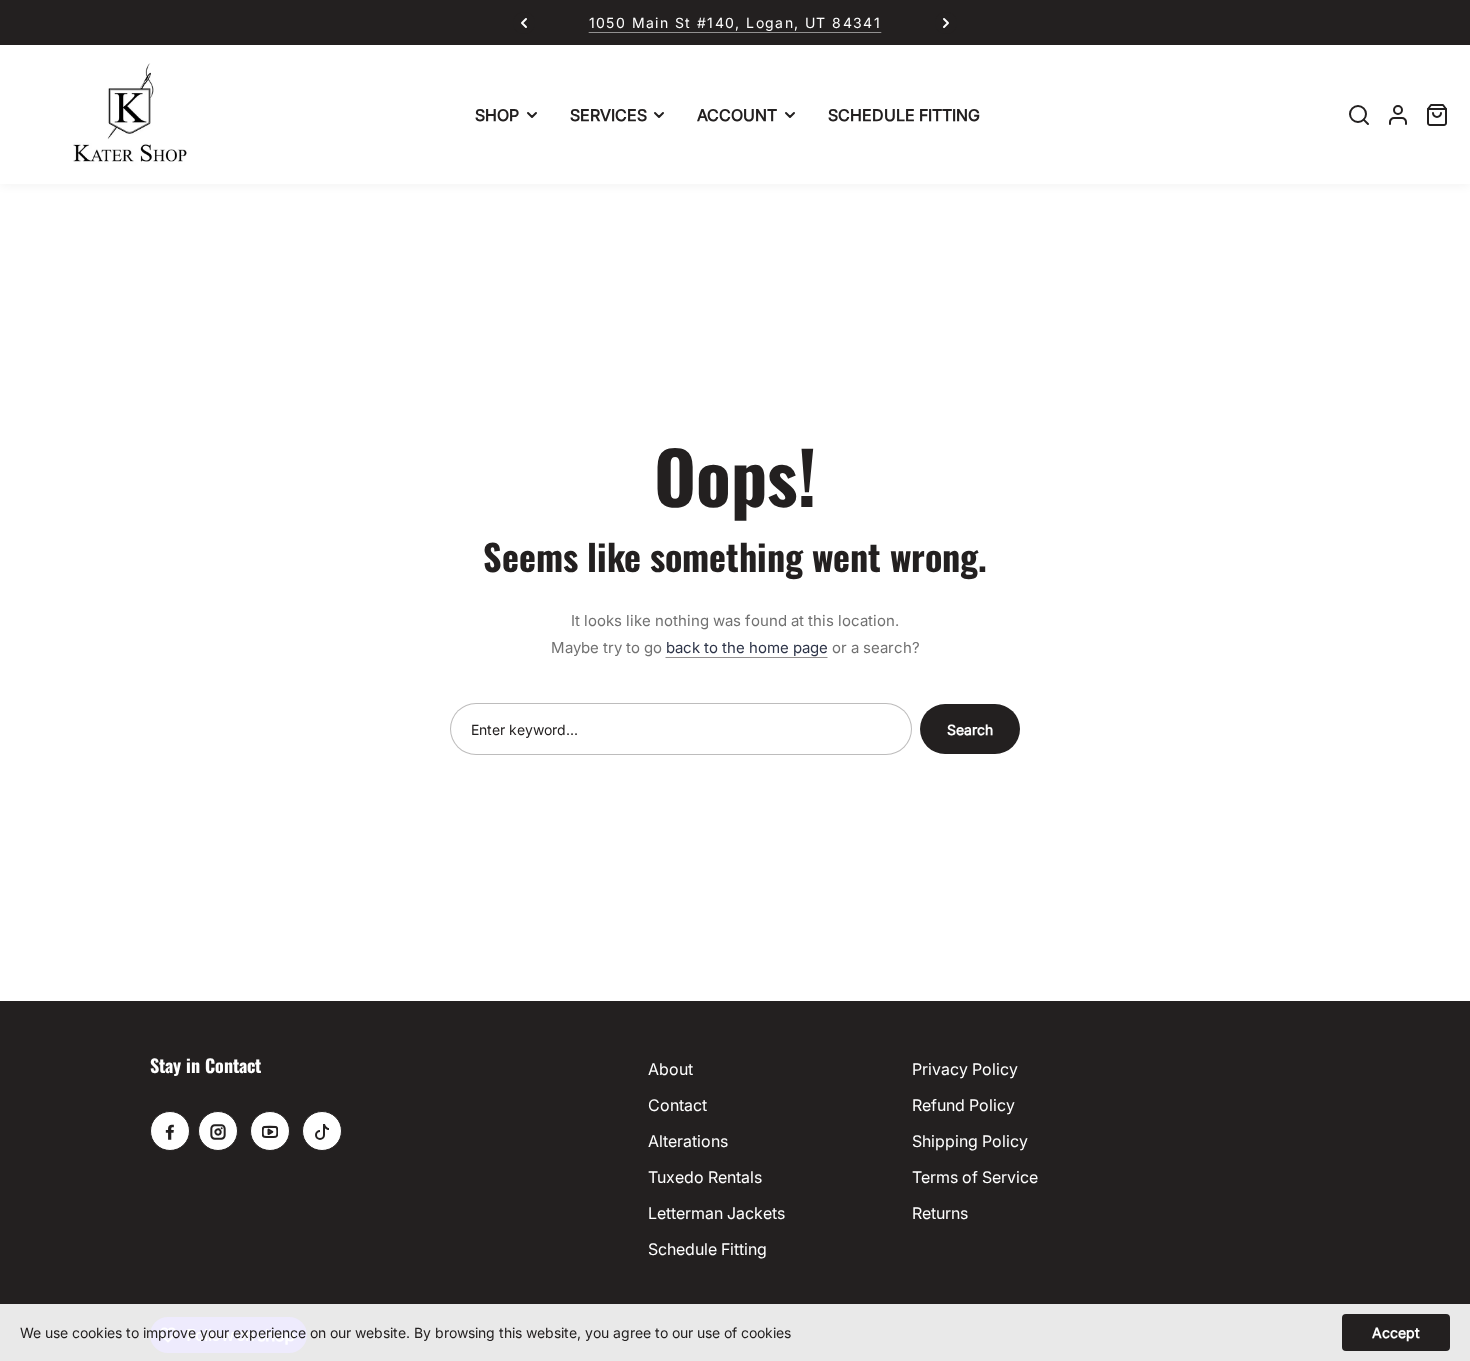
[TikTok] (322, 1131)
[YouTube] (270, 1131)
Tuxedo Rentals (705, 1177)
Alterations (688, 1141)
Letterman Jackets (716, 1213)
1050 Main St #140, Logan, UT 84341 (735, 22)
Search (970, 729)
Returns (940, 1213)
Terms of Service (975, 1177)
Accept (1396, 1332)
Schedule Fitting (707, 1249)
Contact (677, 1105)
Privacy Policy (965, 1069)
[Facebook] (170, 1131)
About (670, 1069)
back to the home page (747, 647)
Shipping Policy (970, 1141)
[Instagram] (218, 1131)
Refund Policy (963, 1105)
